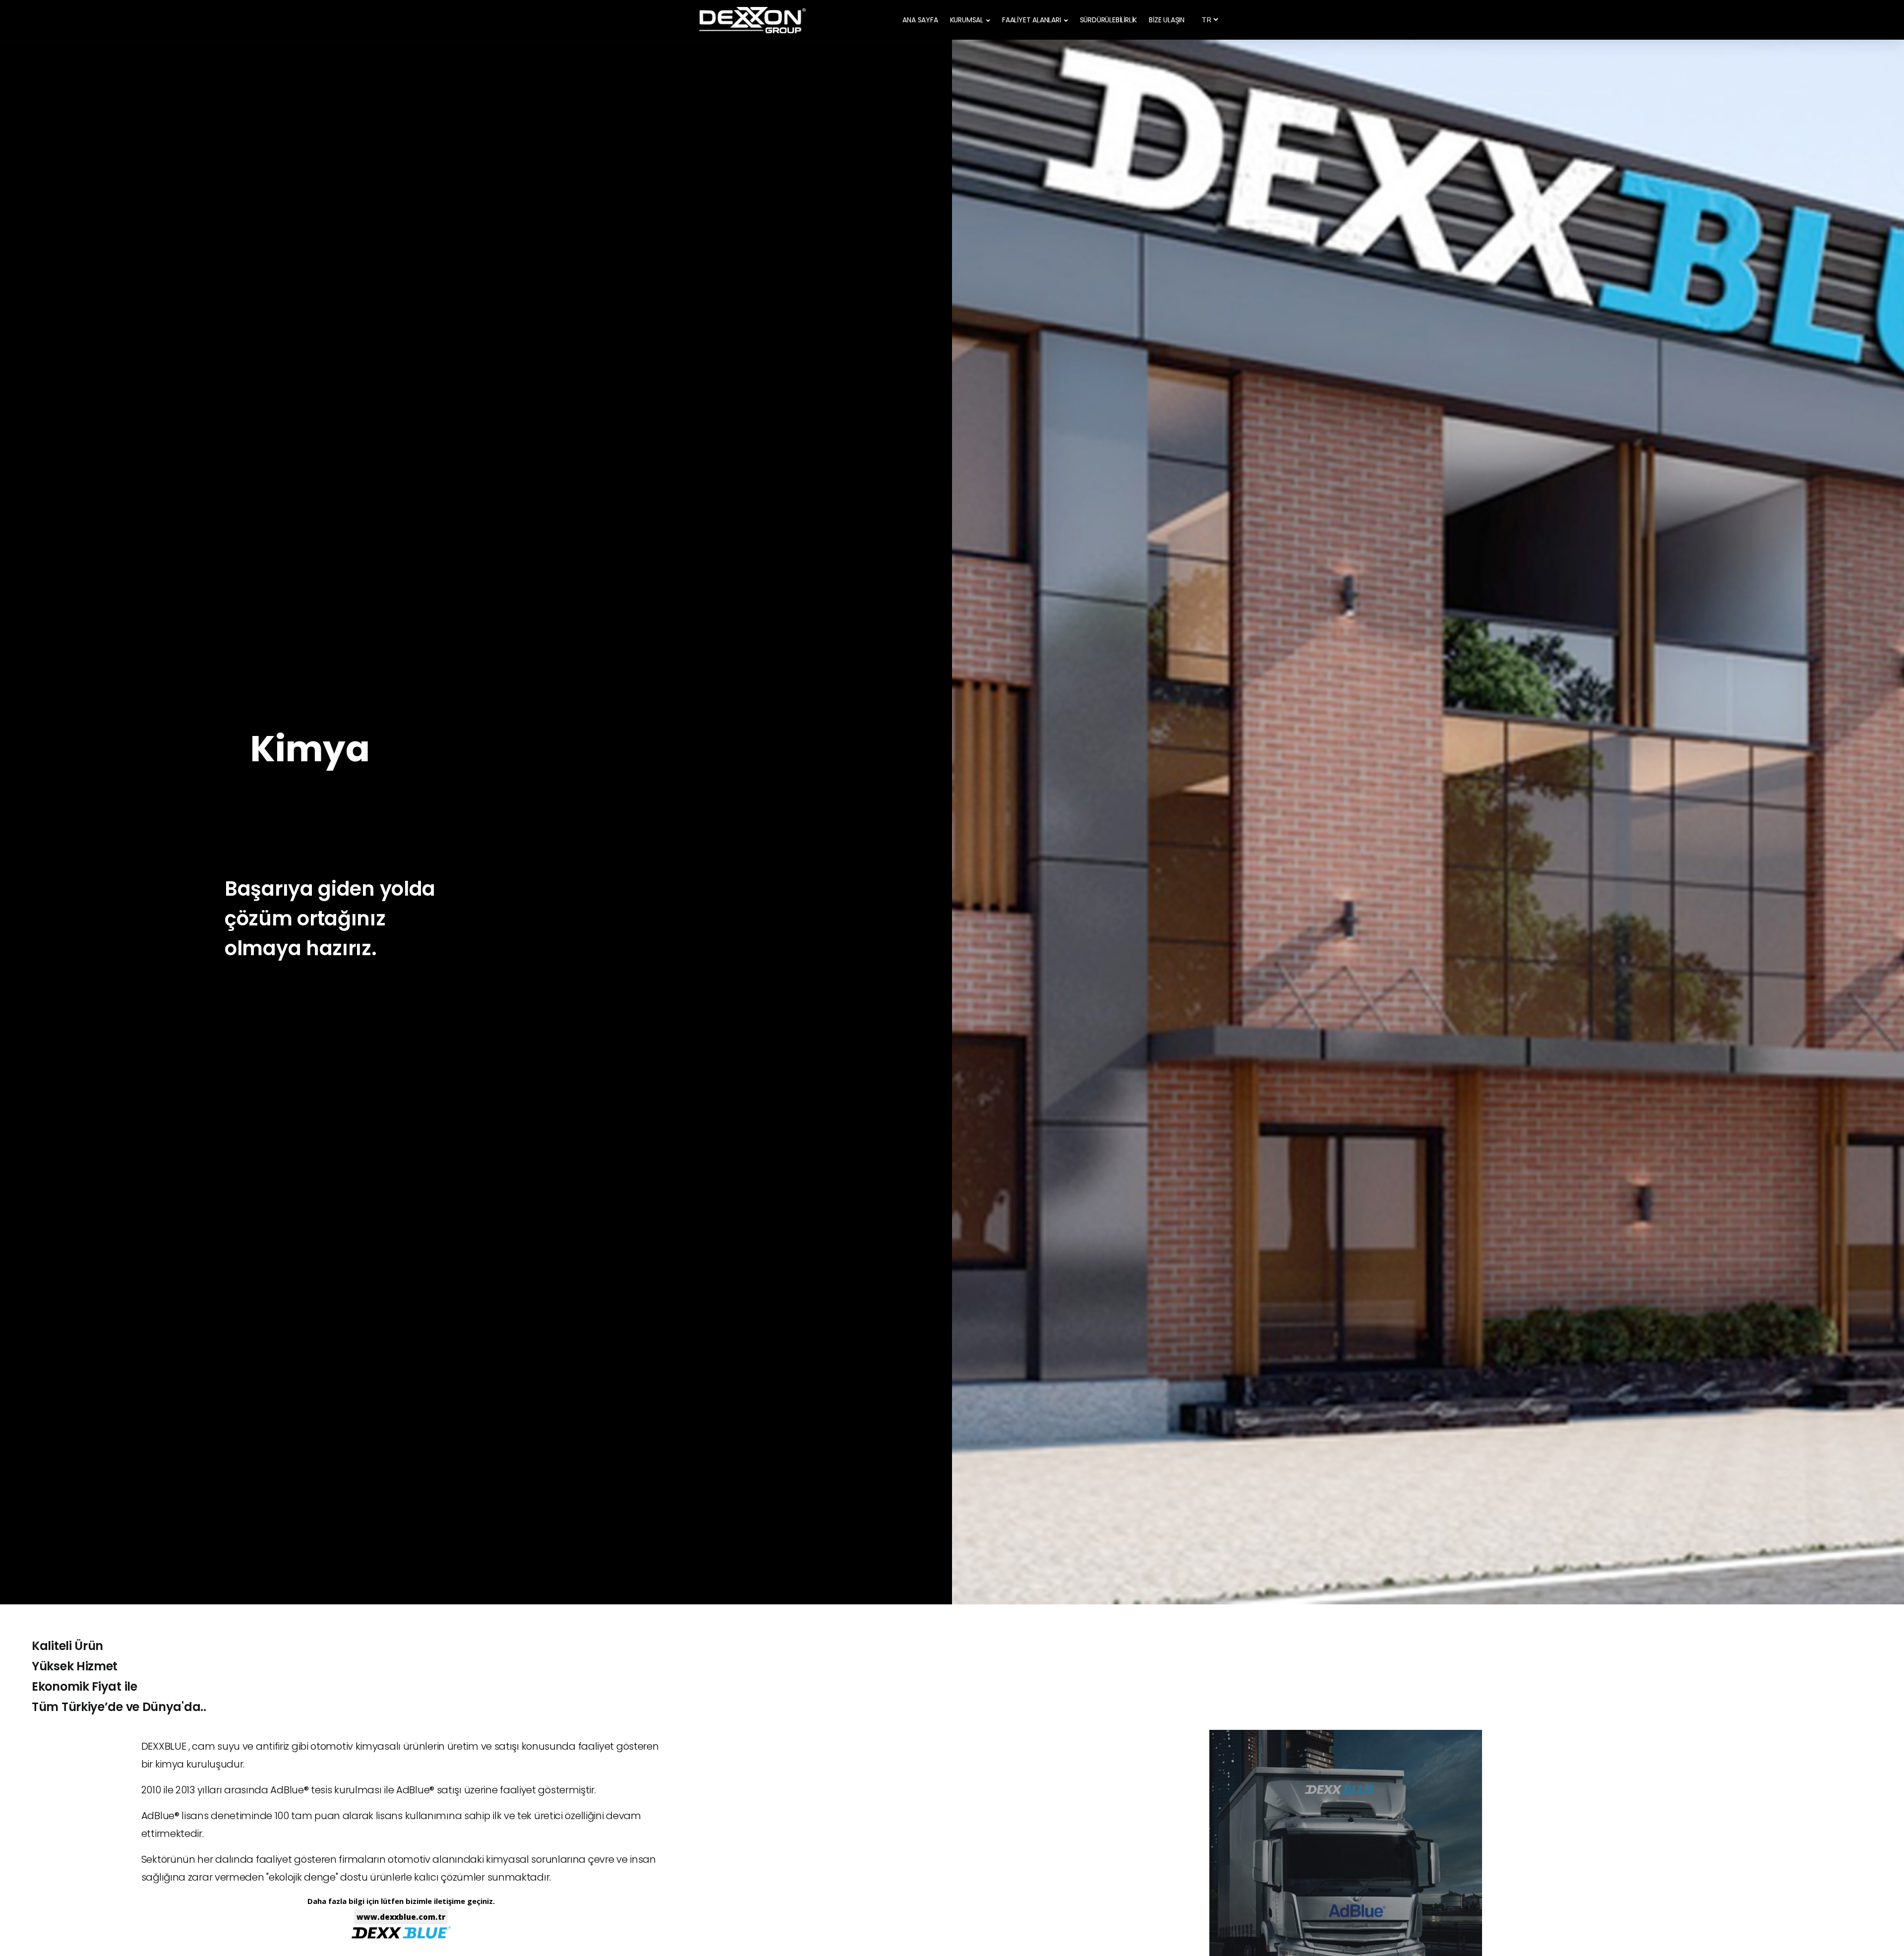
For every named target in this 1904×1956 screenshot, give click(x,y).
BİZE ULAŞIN (1167, 20)
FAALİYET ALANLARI (1032, 20)
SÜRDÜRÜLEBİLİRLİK (1109, 20)
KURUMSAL (967, 20)
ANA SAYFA (920, 20)
